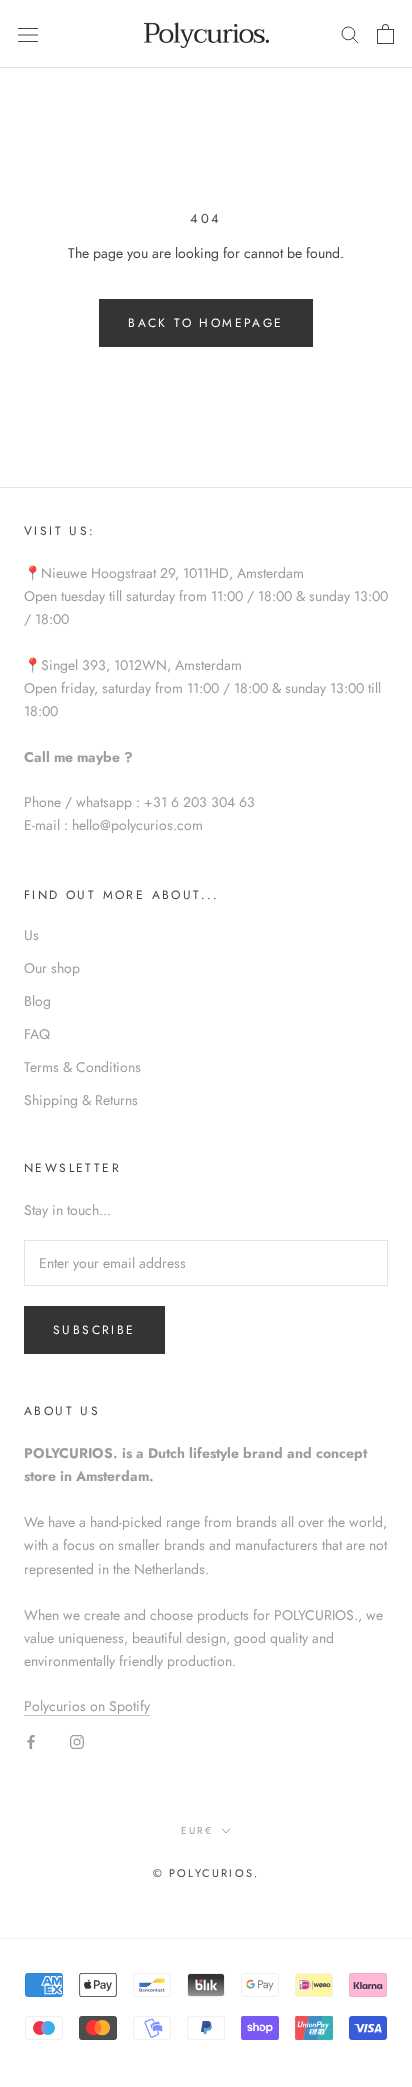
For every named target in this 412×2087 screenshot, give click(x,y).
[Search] (350, 33)
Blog (37, 1001)
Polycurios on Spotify (87, 1706)
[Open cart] (385, 34)
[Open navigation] (28, 34)
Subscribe (94, 1330)
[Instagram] (77, 1740)
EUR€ (197, 1830)
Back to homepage (205, 323)
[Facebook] (31, 1740)
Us (31, 935)
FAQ (37, 1034)
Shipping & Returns (81, 1100)
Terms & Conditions (82, 1067)
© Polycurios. (206, 1873)
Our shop (52, 968)
